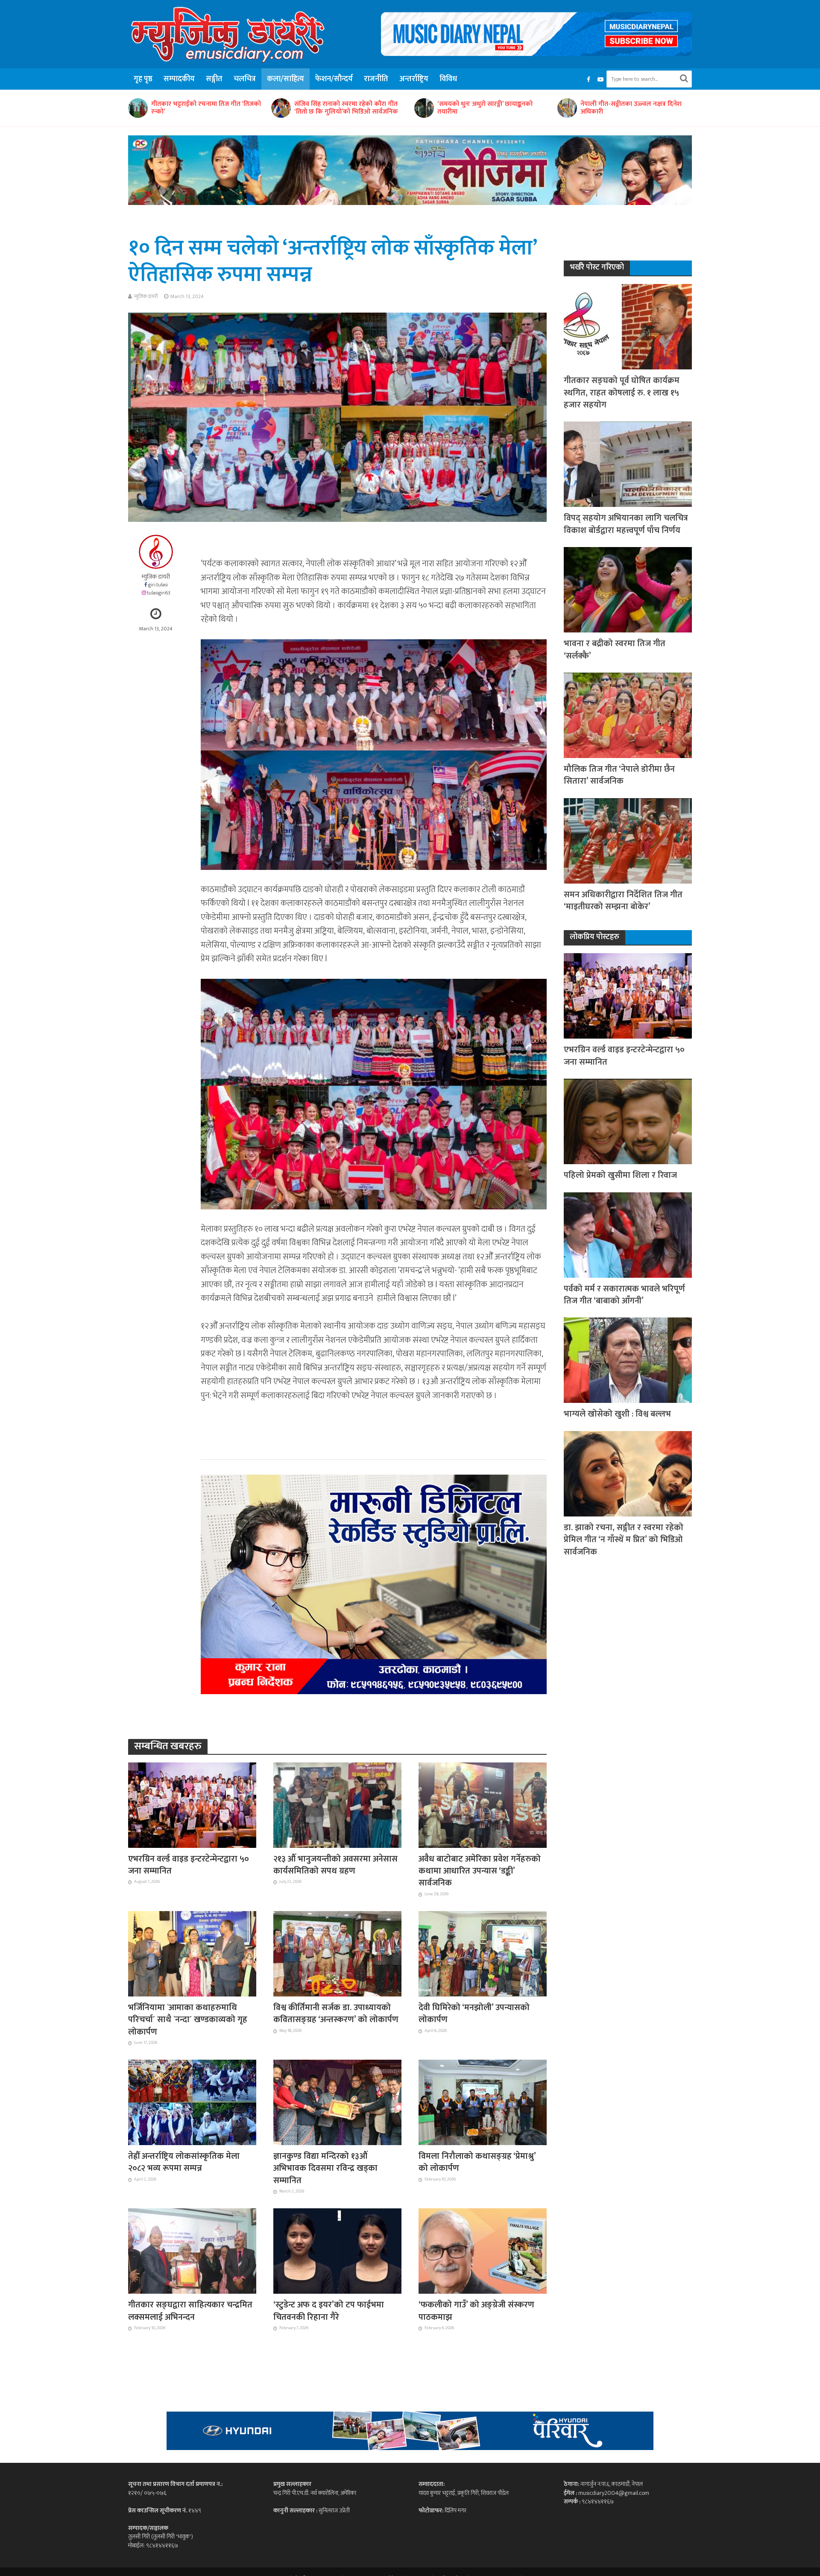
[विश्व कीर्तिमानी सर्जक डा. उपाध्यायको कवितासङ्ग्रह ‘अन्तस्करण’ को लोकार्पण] (337, 1953)
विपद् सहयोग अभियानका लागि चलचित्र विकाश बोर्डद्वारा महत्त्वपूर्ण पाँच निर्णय (626, 524)
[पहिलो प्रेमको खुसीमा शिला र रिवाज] (628, 1121)
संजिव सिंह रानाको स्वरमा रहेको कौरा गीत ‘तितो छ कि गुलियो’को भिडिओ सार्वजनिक (161, 108)
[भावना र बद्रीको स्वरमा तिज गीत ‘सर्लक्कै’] (628, 590)
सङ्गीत (214, 79)
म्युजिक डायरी (146, 296)
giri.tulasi (158, 585)
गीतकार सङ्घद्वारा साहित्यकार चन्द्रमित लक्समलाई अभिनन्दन (190, 2311)
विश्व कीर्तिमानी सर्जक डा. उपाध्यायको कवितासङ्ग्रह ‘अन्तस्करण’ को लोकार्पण (336, 2014)
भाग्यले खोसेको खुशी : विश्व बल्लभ (617, 1414)
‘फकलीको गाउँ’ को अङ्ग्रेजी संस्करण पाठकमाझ (476, 2311)
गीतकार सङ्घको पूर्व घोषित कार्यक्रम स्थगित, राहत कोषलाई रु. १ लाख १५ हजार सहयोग (622, 393)
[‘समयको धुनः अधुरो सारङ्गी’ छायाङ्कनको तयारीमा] (238, 108)
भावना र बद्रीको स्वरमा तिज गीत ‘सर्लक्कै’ (615, 650)
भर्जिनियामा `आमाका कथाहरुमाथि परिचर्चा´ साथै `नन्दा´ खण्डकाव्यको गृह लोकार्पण (188, 2020)
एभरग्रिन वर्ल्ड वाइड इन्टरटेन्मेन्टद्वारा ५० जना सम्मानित (189, 1865)
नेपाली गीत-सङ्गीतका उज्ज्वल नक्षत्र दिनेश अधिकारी (446, 108)
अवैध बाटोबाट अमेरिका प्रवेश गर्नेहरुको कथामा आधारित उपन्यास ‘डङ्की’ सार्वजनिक (480, 1871)
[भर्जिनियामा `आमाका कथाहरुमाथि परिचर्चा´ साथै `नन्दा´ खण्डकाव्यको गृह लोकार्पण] (192, 1953)
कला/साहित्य (286, 79)
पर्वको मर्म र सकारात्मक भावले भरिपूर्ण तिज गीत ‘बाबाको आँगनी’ (624, 1295)
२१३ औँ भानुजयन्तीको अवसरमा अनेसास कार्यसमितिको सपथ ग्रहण (335, 1865)
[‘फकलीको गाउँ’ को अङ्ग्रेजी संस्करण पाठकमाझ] (483, 2251)
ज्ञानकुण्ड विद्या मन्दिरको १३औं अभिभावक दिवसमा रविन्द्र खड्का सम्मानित (325, 2168)
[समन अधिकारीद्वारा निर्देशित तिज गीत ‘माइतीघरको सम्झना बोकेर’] (628, 840)
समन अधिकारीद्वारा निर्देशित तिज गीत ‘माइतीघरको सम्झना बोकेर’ (623, 901)
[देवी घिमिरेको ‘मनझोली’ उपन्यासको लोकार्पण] (483, 1953)
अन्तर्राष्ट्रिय (414, 79)
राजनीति (376, 79)
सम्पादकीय (179, 79)
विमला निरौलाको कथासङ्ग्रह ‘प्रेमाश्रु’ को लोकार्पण (477, 2162)
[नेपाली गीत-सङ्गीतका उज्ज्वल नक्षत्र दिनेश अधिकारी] (381, 108)
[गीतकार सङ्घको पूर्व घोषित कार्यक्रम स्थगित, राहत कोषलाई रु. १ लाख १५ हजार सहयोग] (628, 326)
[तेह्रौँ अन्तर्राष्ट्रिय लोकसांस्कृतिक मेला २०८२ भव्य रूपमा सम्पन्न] (192, 2102)
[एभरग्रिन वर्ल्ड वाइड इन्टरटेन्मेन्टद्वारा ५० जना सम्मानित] (192, 1804)
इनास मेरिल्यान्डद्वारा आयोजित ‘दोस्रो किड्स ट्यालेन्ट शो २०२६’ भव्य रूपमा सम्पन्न (591, 108)
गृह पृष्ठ (143, 79)
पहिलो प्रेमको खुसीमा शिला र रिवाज (620, 1175)
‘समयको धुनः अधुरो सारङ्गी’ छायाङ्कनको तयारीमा (300, 108)
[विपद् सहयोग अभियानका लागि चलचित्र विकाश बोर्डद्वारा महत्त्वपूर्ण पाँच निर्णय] (628, 464)
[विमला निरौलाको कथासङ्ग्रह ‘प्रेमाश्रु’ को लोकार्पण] (483, 2102)
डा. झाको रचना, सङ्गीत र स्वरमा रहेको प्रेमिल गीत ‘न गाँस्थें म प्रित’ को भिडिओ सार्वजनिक (624, 1540)
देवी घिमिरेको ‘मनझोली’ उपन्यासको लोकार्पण (474, 2014)
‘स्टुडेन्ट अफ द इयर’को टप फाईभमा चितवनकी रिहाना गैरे (329, 2311)
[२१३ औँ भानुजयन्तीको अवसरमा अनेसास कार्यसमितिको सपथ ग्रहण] (337, 1804)
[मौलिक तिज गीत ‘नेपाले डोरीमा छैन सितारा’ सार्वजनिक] (628, 715)
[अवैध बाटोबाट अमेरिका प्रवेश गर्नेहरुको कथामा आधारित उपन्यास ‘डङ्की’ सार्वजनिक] (483, 1804)
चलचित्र (245, 79)
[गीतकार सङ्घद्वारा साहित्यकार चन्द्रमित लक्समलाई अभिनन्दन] (192, 2251)
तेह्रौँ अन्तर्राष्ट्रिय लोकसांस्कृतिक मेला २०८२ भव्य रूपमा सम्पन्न (184, 2162)
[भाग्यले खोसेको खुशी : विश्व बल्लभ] (628, 1360)
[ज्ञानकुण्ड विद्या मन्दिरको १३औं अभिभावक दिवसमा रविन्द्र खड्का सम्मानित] (337, 2102)
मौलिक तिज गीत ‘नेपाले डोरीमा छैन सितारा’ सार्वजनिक (619, 775)
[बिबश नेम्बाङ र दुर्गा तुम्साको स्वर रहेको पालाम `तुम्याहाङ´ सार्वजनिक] (668, 108)
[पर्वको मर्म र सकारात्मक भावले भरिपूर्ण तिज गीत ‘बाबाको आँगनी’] (628, 1234)
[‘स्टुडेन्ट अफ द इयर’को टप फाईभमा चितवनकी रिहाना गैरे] (337, 2251)
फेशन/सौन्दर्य (334, 79)
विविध (448, 79)
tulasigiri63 (159, 593)
